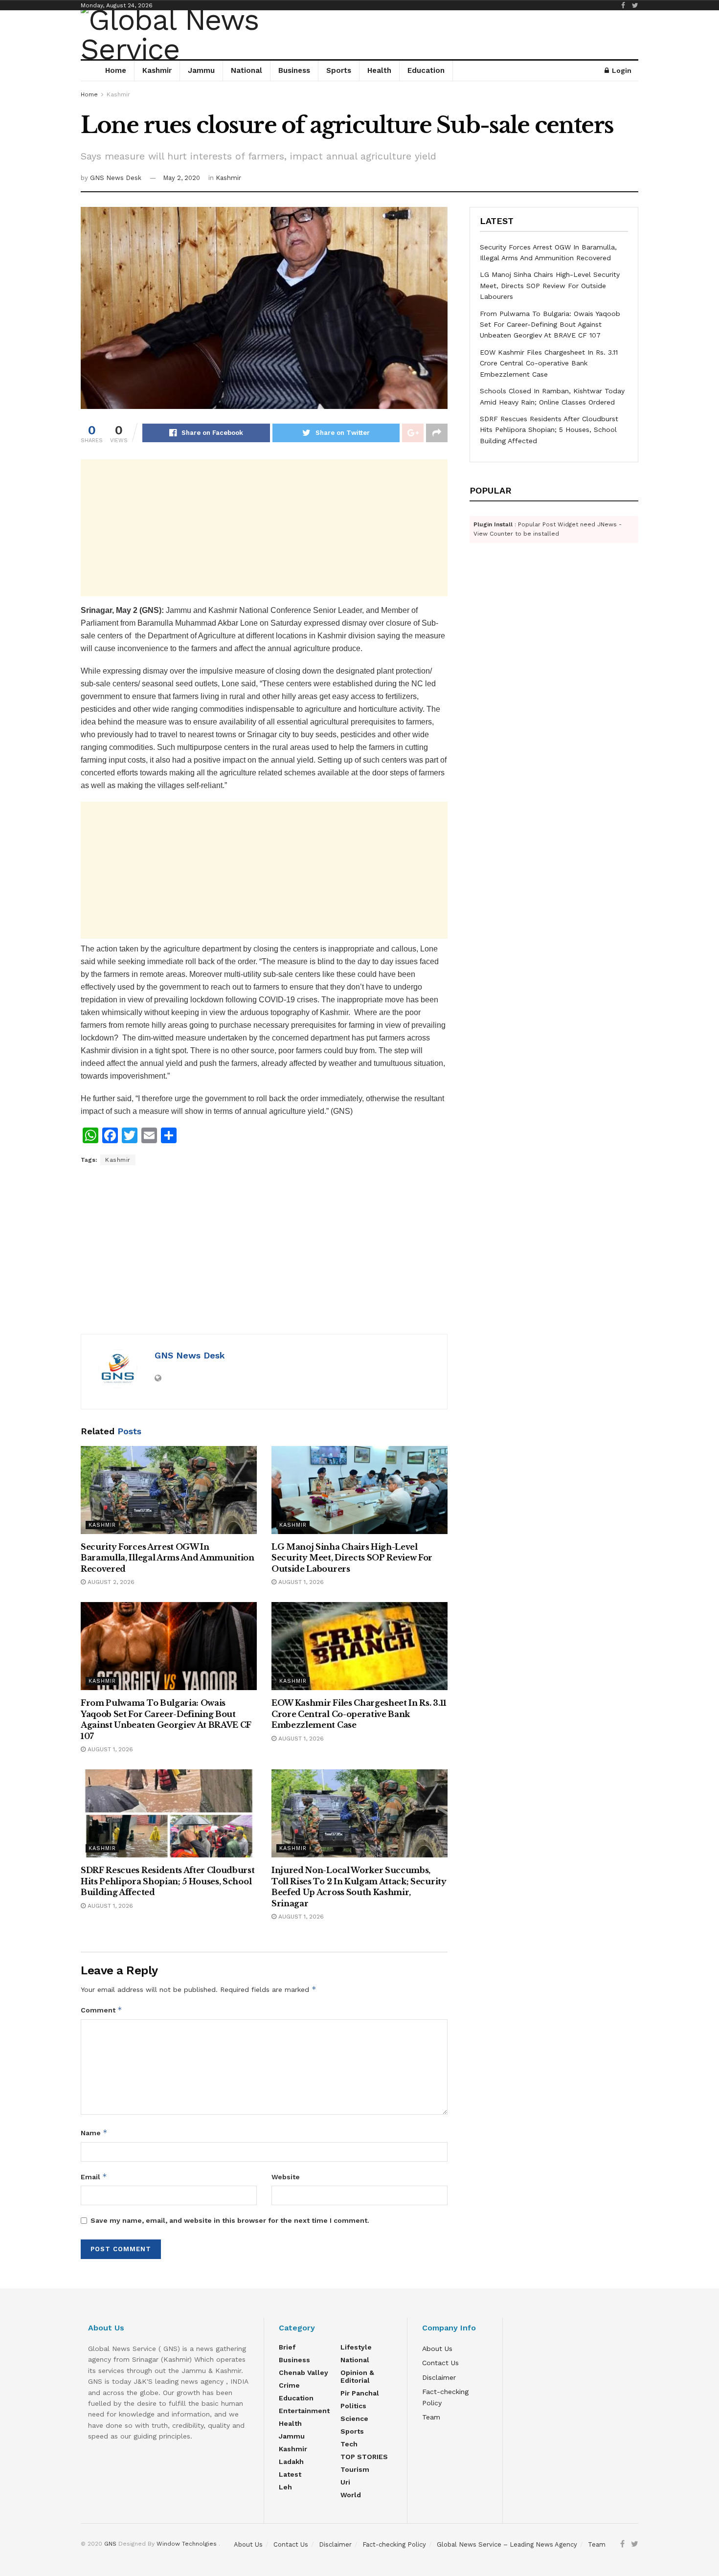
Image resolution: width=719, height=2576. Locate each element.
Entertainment (304, 2411)
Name (94, 2133)
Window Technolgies (187, 2544)
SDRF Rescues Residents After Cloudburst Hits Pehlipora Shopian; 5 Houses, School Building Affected (168, 1881)
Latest (290, 2474)
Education (426, 70)
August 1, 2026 (300, 1582)
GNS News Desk (116, 178)
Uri (345, 2482)
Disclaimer (439, 2377)
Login (621, 70)
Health (379, 70)
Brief (287, 2347)
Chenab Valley (303, 2373)
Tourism (355, 2469)
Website (286, 2177)
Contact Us (440, 2363)
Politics (353, 2406)
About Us (437, 2349)
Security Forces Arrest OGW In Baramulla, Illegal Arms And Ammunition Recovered (168, 1558)
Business (294, 70)
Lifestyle (356, 2347)
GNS (110, 2544)
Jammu (201, 70)
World (351, 2495)
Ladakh (291, 2462)
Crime (289, 2385)
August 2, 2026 (110, 1582)
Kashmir (157, 70)
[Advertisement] (264, 528)
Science (354, 2418)
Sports (339, 70)
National (247, 70)
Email (94, 2177)
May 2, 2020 (181, 178)
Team (431, 2417)
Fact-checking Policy (394, 2544)
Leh (285, 2487)
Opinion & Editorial (357, 2376)
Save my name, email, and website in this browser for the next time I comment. (230, 2220)
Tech (349, 2444)
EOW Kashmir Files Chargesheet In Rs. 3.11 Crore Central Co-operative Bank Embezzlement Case (359, 1714)
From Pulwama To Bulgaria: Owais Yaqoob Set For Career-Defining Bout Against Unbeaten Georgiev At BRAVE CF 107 (550, 325)
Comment (101, 2010)
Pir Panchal (360, 2393)
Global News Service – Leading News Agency (507, 2544)
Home (116, 70)
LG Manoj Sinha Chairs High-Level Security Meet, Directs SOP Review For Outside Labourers (352, 1558)
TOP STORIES (364, 2457)
